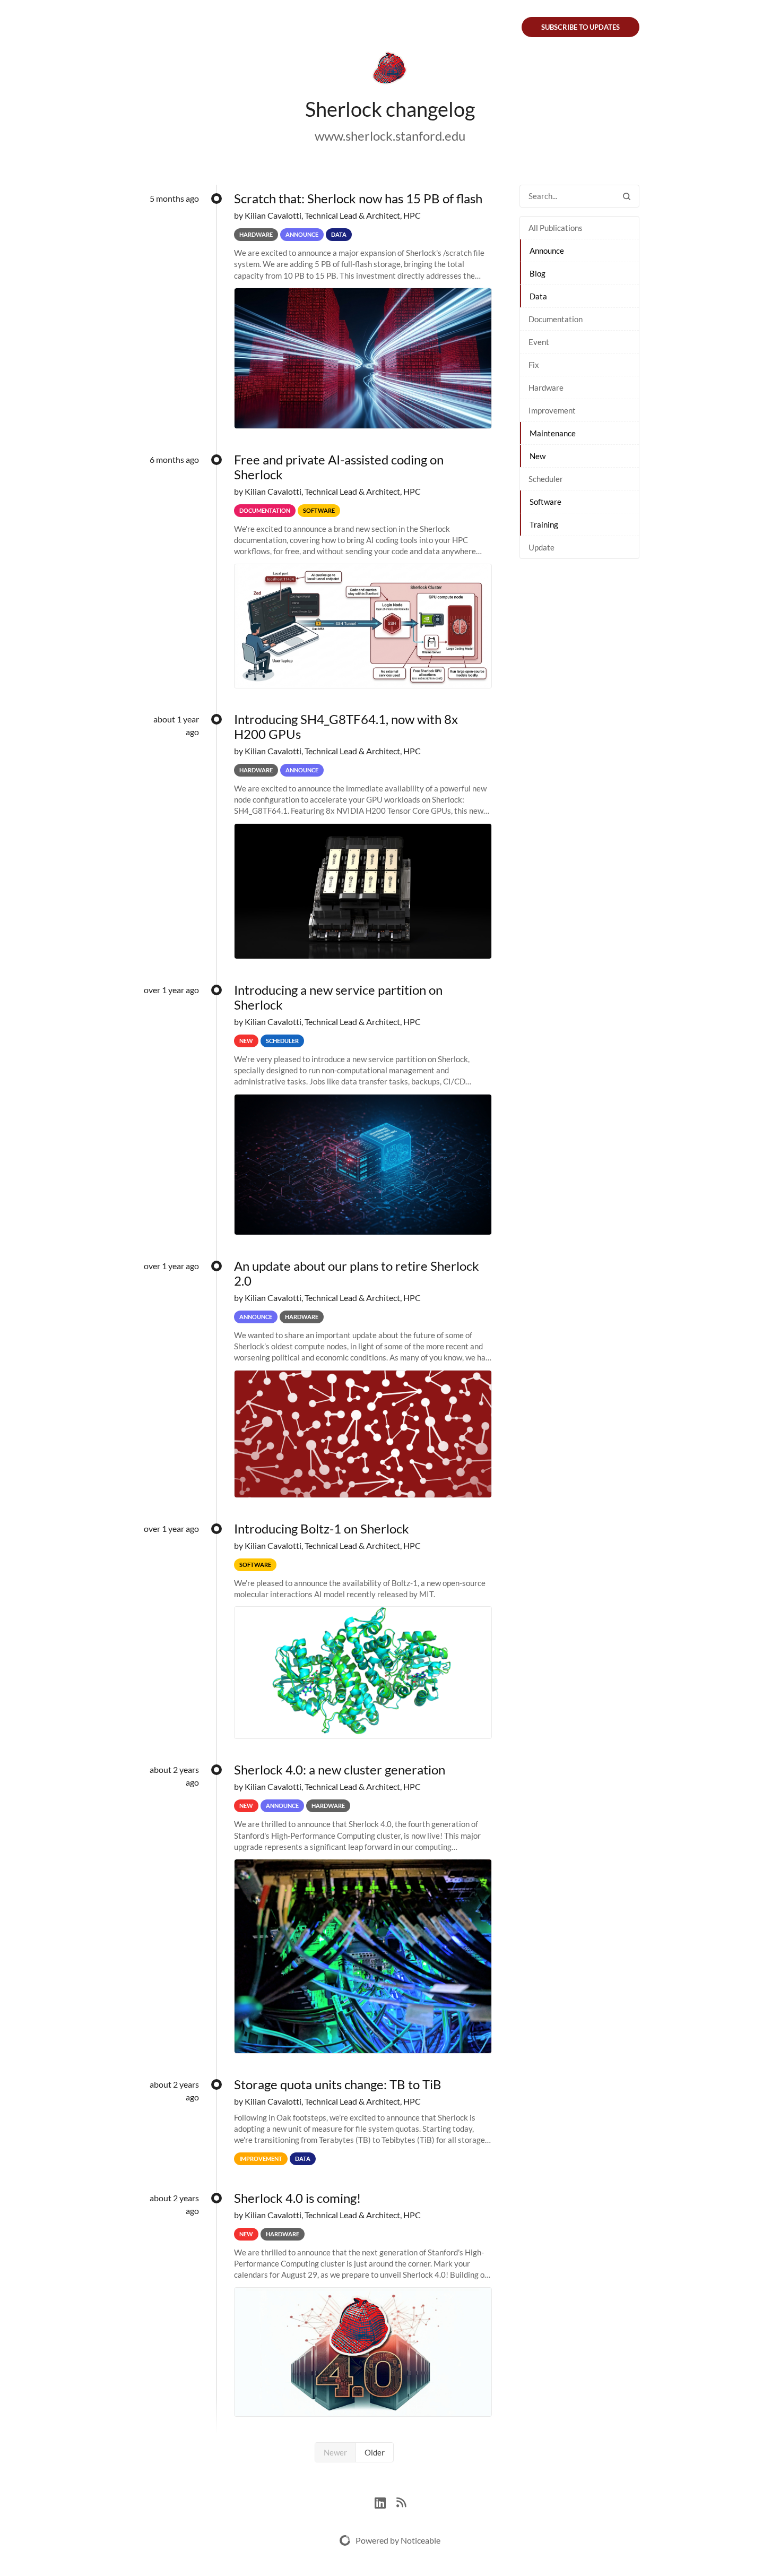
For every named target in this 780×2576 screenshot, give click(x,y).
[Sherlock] (390, 70)
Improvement (552, 410)
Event (539, 342)
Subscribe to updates (580, 27)
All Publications (556, 228)
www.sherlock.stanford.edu (390, 136)
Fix (534, 365)
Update (541, 547)
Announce (547, 251)
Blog (538, 273)
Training (544, 524)
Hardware (546, 387)
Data (538, 296)
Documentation (556, 319)
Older (375, 2452)
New (538, 456)
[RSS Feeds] (401, 2501)
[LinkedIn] (385, 2501)
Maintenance (553, 433)
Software (545, 502)
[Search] (627, 196)
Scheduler (546, 479)
